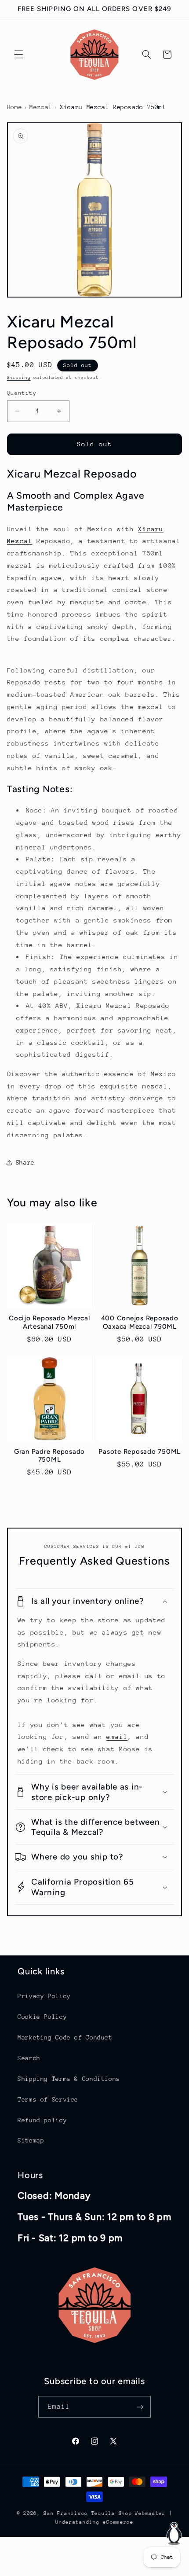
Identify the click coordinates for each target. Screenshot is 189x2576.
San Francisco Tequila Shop (88, 2513)
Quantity (22, 393)
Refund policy (42, 2120)
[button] (18, 55)
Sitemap (31, 2140)
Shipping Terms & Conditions (69, 2079)
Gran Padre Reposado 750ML (49, 1456)
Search (29, 2058)
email (117, 1736)
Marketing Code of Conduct (65, 2037)
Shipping (19, 378)
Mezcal (41, 107)
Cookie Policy (42, 2017)
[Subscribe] (140, 2407)
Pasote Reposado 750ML (140, 1452)
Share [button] (25, 1162)
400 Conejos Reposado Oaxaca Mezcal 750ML (140, 1322)
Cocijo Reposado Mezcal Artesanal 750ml (49, 1322)
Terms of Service (48, 2099)
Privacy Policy (44, 1996)
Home (15, 107)
